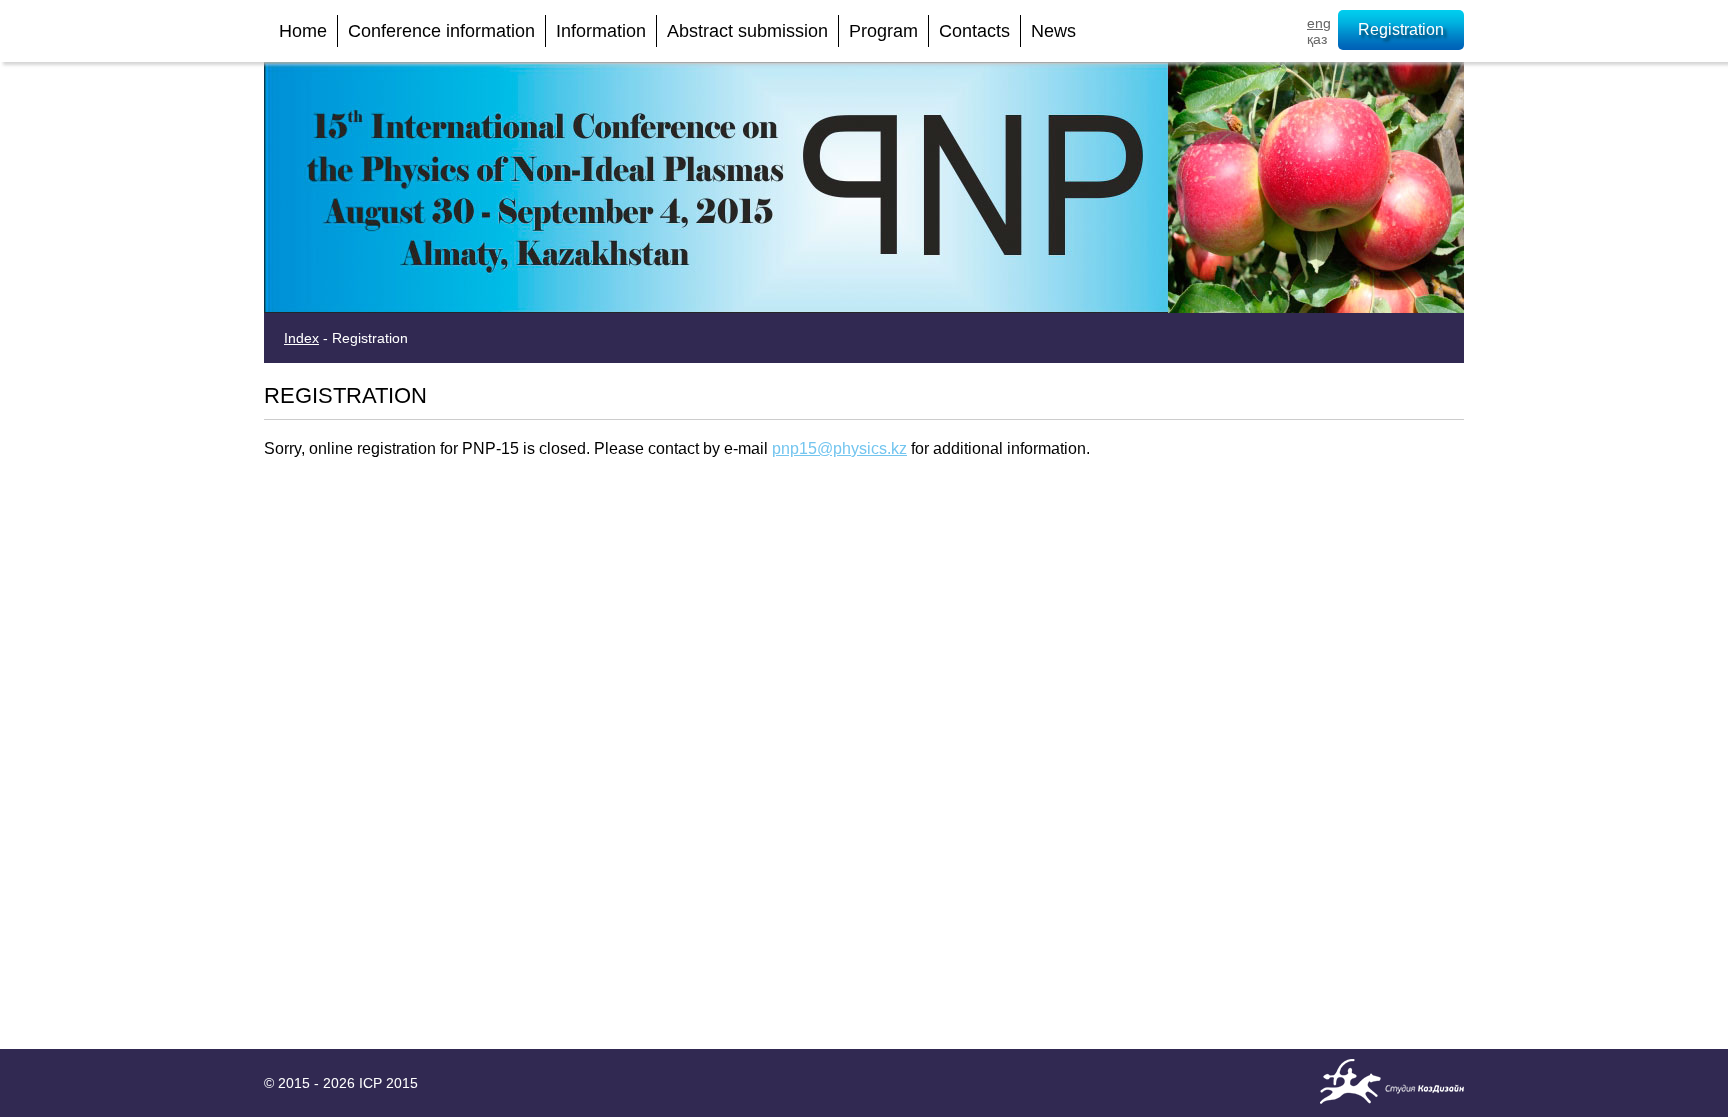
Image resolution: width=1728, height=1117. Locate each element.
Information (601, 31)
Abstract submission (747, 31)
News (1053, 31)
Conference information (441, 31)
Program (883, 31)
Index (301, 338)
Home (303, 31)
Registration (1401, 29)
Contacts (974, 31)
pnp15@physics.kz (839, 448)
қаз (1317, 39)
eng (1319, 23)
